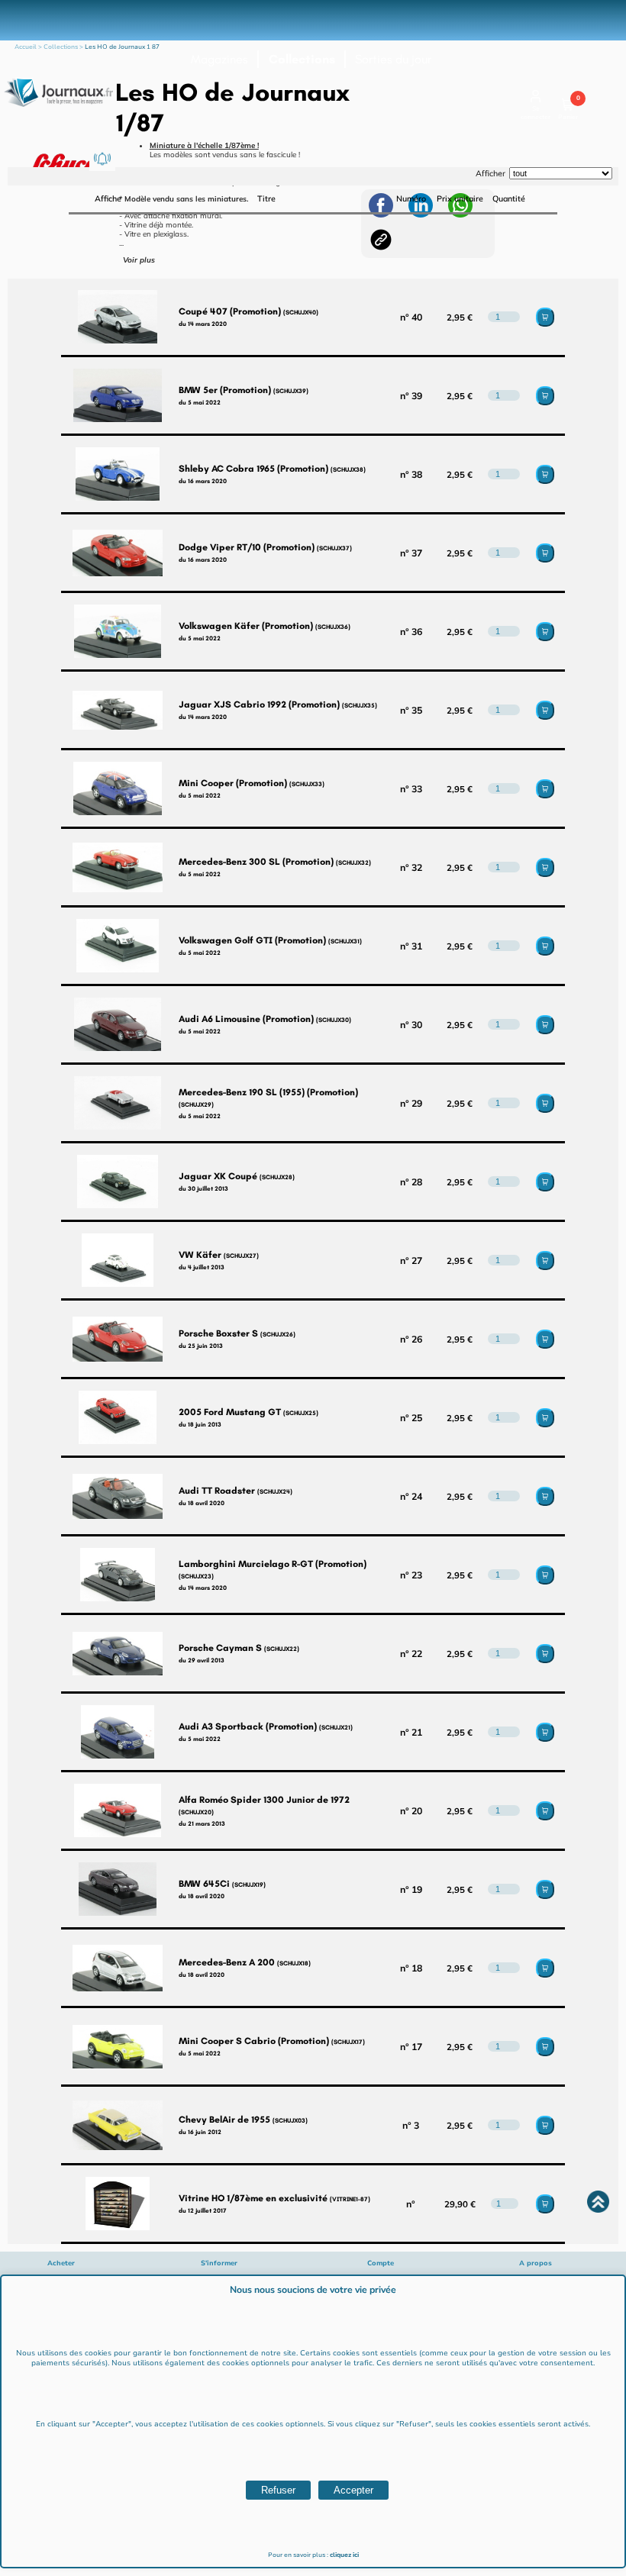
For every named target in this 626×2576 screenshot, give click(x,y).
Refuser (278, 2490)
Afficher (490, 173)
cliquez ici (344, 2555)
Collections (302, 59)
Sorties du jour (393, 59)
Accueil (26, 47)
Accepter (353, 2490)
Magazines (219, 59)
